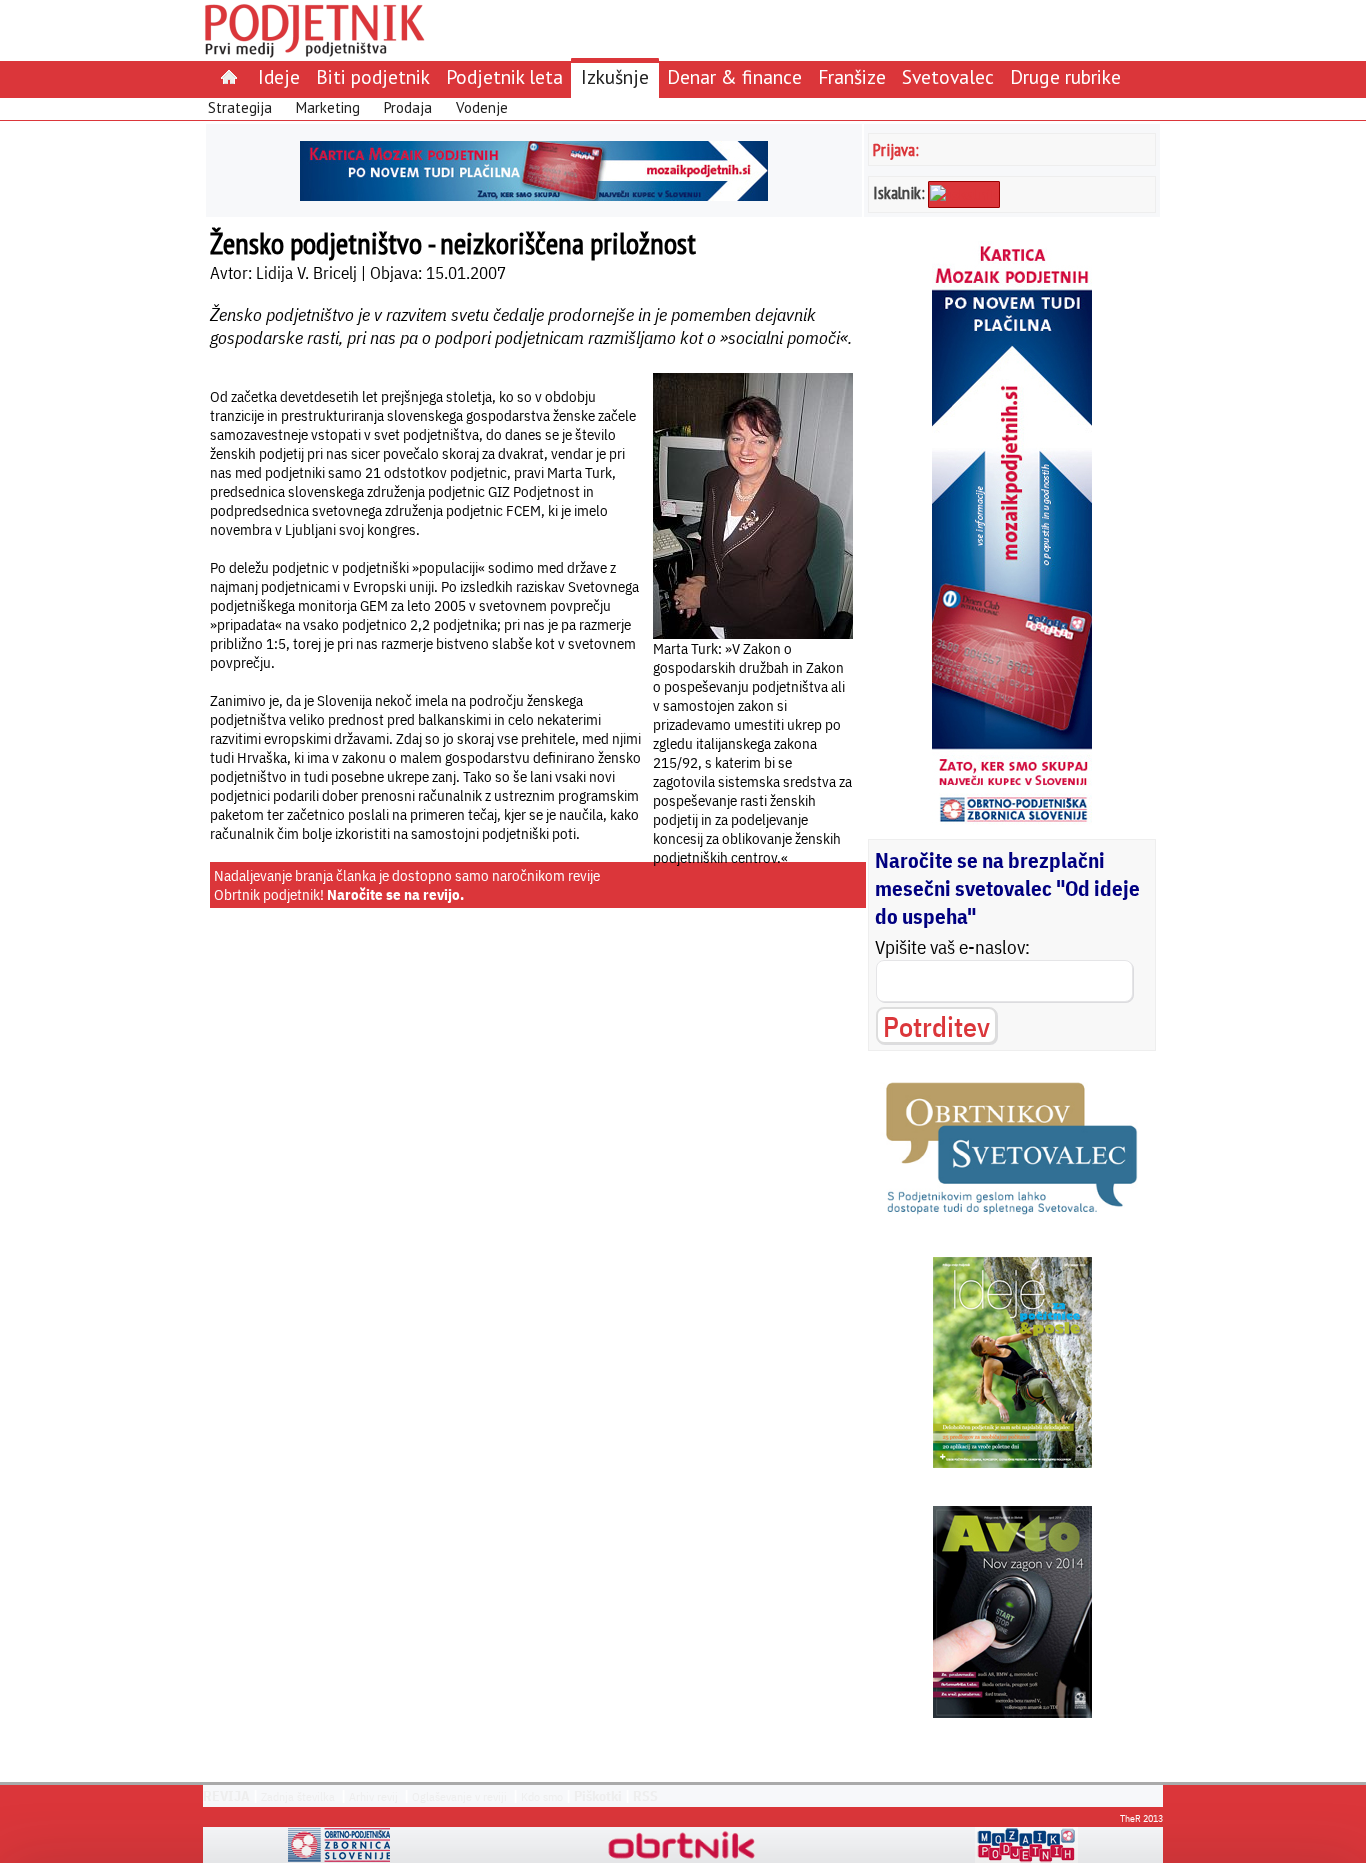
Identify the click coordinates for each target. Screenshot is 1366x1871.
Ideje (279, 76)
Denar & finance (734, 76)
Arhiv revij (373, 1796)
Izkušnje (615, 76)
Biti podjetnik (373, 76)
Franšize (852, 76)
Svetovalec (948, 76)
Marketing (328, 107)
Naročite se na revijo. (395, 894)
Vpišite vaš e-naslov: (952, 947)
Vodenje (482, 107)
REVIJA (226, 1796)
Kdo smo (542, 1796)
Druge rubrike (1065, 76)
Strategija (240, 107)
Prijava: (896, 149)
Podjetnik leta (504, 76)
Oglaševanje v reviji (459, 1796)
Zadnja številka (298, 1796)
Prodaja (408, 107)
